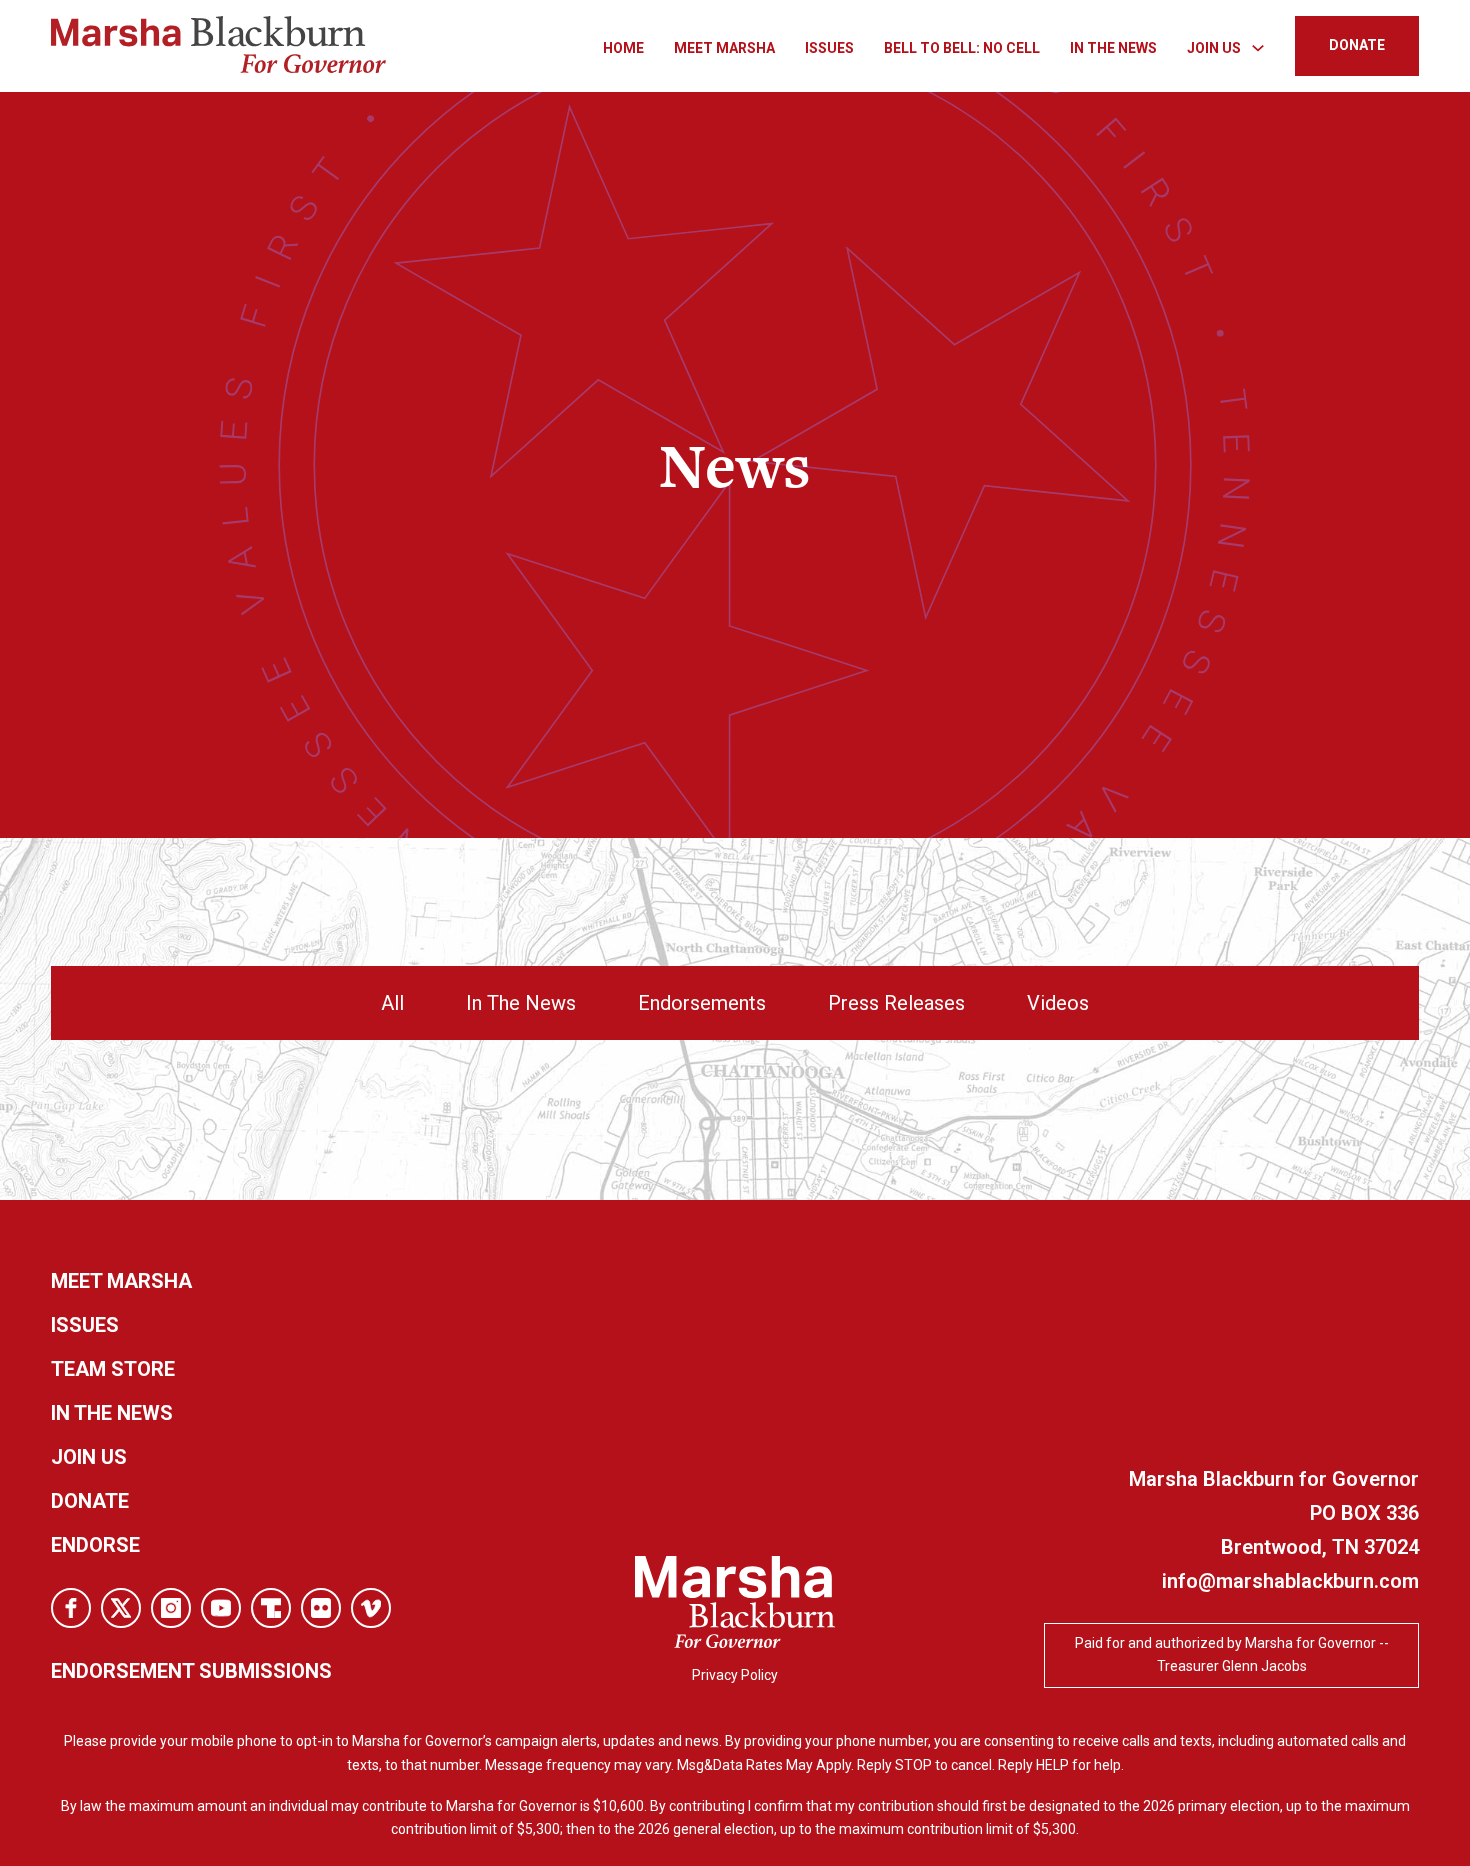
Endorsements (702, 1003)
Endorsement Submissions (191, 1671)
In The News (1113, 48)
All (392, 1003)
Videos (1058, 1003)
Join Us (89, 1457)
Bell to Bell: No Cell (962, 48)
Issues (829, 48)
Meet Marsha (724, 48)
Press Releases (896, 1003)
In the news (112, 1413)
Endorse (95, 1545)
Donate (90, 1501)
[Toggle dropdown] (1258, 48)
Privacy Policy (735, 1675)
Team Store (113, 1369)
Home (623, 48)
